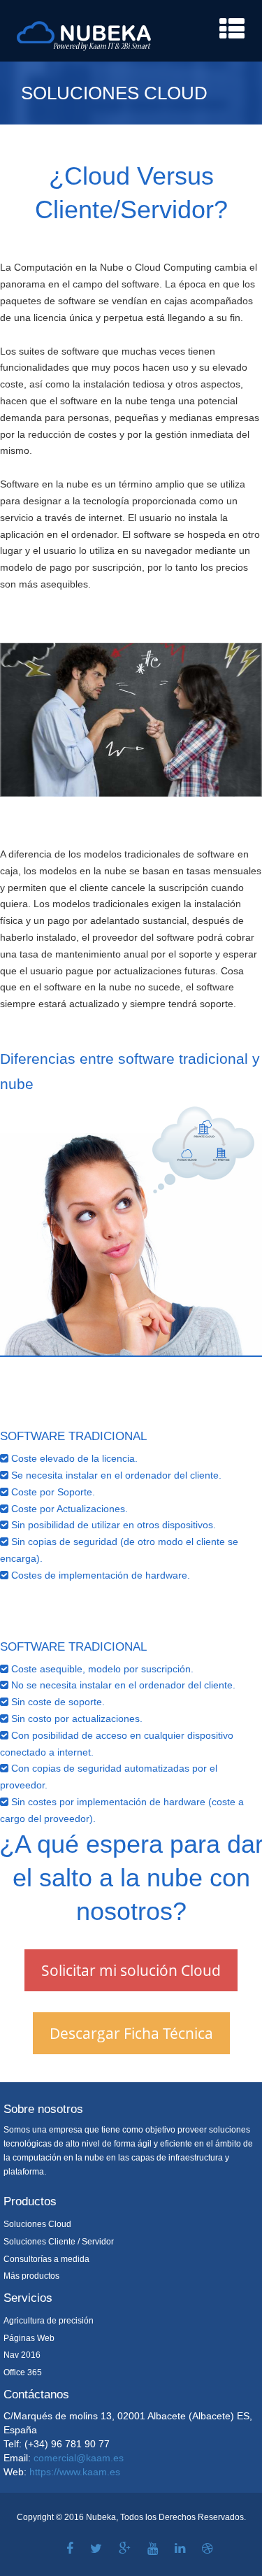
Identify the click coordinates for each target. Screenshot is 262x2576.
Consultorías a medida (46, 2259)
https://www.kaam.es (75, 2472)
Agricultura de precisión (49, 2321)
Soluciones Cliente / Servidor (59, 2242)
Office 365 (23, 2372)
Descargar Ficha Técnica (131, 2033)
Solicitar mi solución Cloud (131, 1970)
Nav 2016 (22, 2355)
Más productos (31, 2276)
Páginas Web (29, 2338)
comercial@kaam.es (79, 2458)
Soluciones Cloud (37, 2224)
